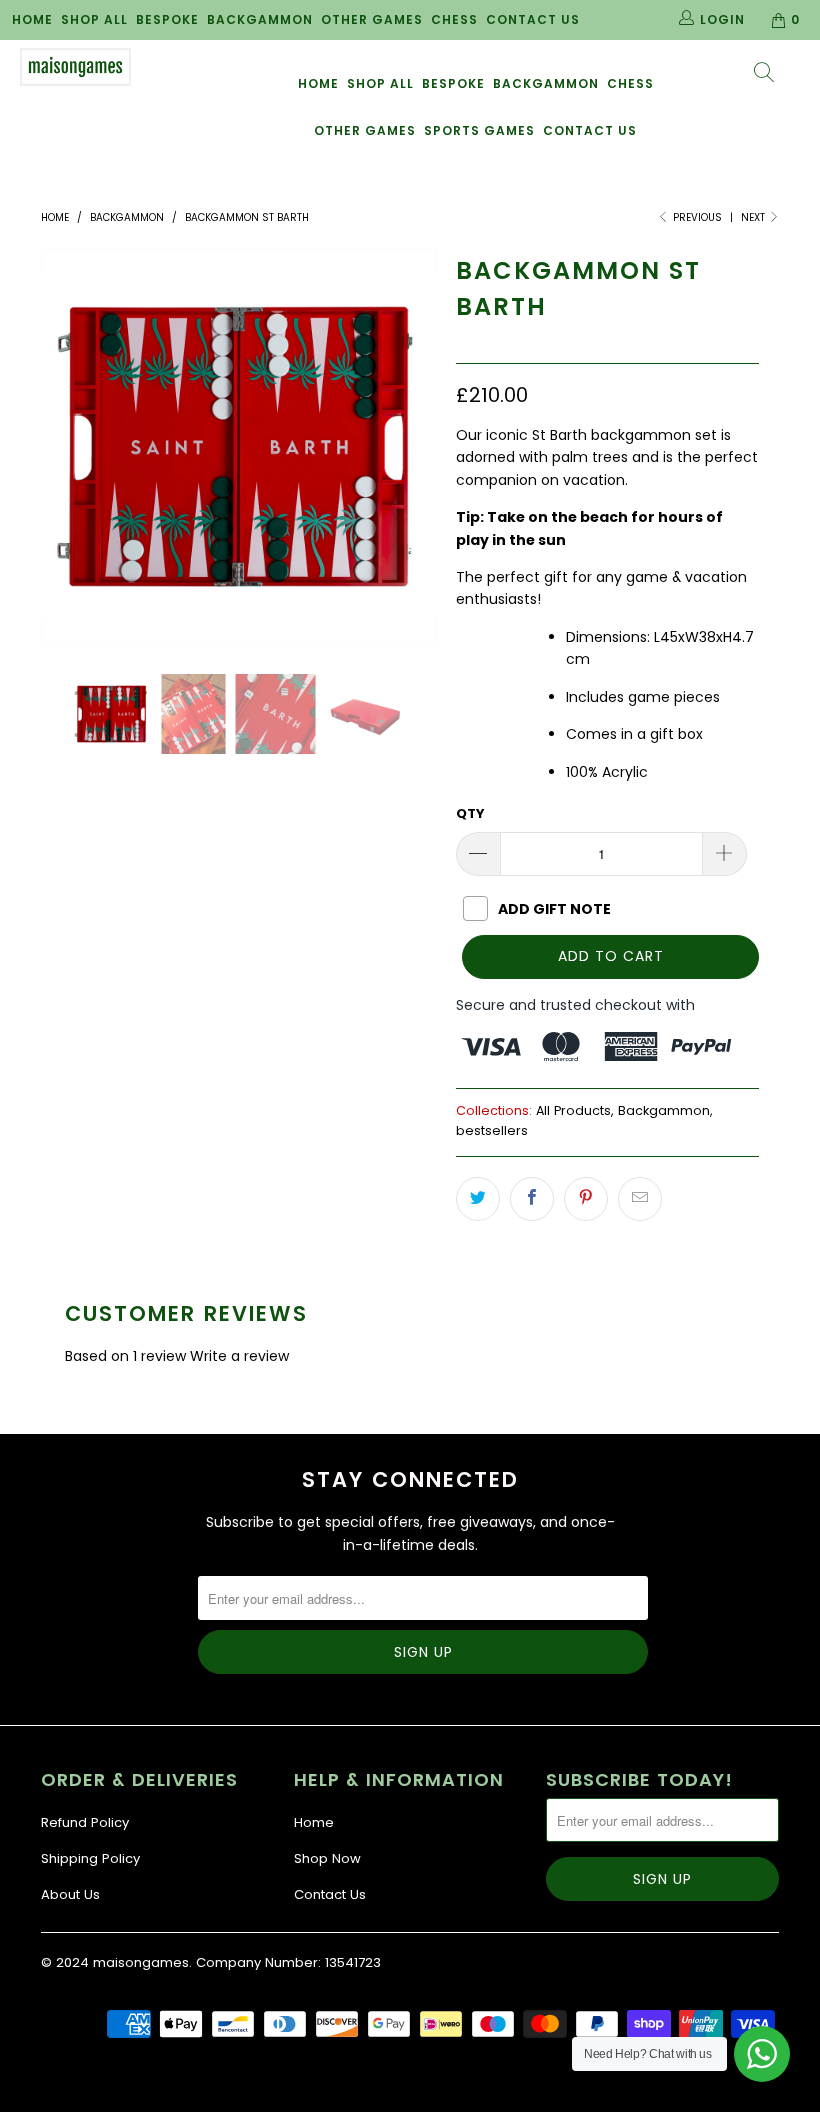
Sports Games (479, 130)
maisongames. (142, 1962)
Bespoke (167, 19)
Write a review (239, 1356)
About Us (70, 1894)
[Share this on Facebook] (532, 1199)
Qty (470, 813)
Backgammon (260, 19)
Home (32, 19)
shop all (380, 83)
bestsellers (492, 1130)
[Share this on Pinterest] (586, 1199)
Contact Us (533, 19)
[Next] (415, 446)
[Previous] (61, 446)
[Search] (765, 74)
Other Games (372, 19)
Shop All (94, 19)
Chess (454, 19)
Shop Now (327, 1858)
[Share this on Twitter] (478, 1199)
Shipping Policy (90, 1858)
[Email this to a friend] (640, 1199)
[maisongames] (75, 67)
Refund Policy (85, 1822)
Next (754, 217)
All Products (573, 1110)
